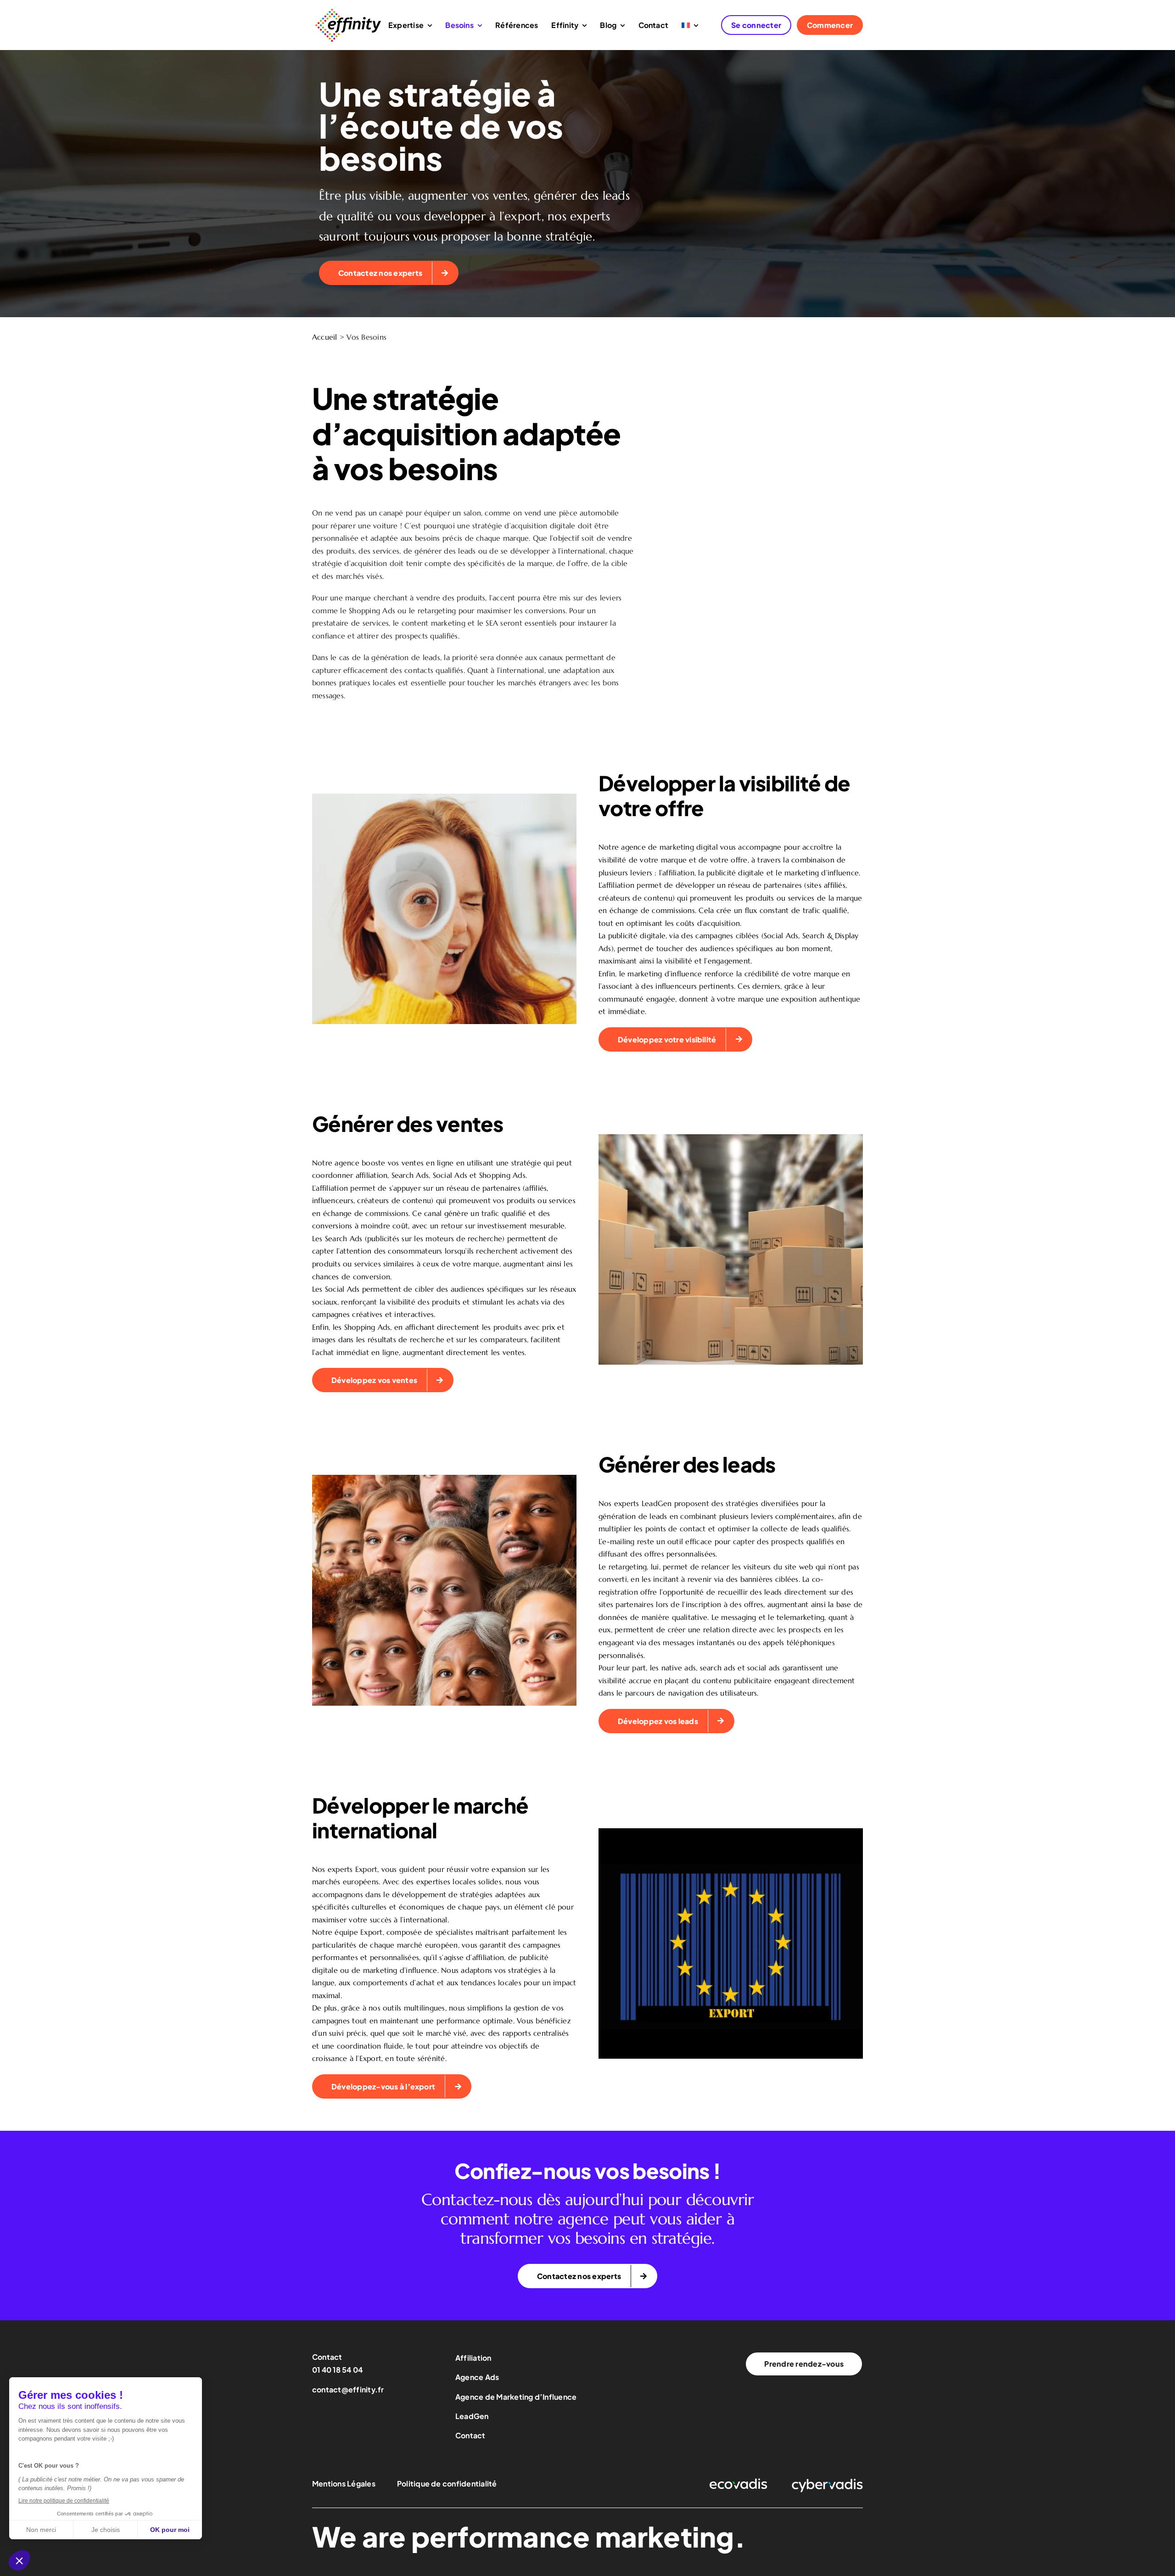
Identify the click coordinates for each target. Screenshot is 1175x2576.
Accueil (325, 337)
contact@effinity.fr (348, 2389)
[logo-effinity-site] (348, 11)
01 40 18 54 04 (337, 2370)
